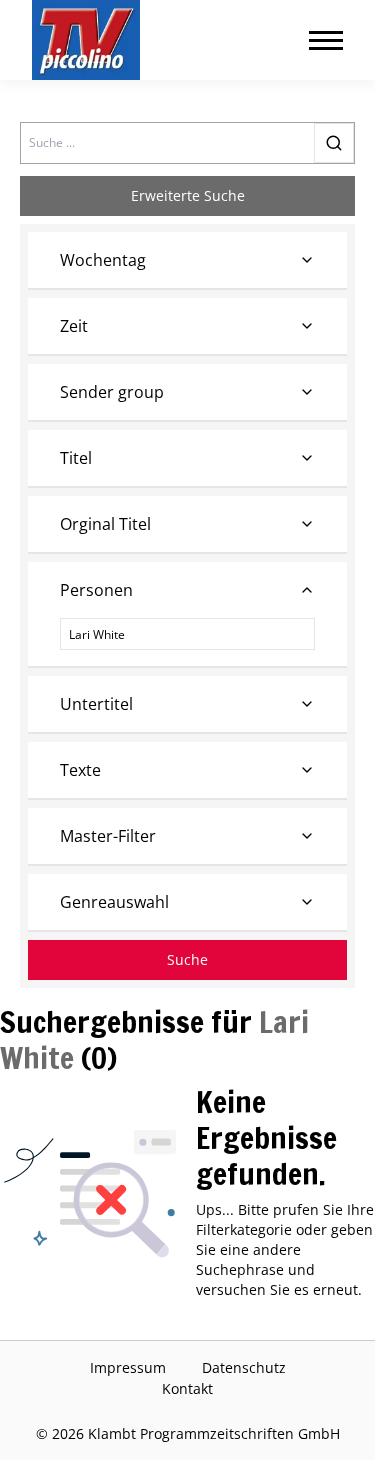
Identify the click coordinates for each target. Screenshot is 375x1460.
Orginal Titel (105, 524)
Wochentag (103, 260)
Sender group (112, 392)
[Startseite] (86, 40)
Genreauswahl (114, 902)
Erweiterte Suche (188, 195)
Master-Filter (108, 836)
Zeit (74, 326)
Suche (187, 959)
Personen (96, 590)
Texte (80, 770)
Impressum (128, 1367)
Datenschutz (244, 1367)
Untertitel (96, 704)
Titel (76, 458)
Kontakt (187, 1388)
